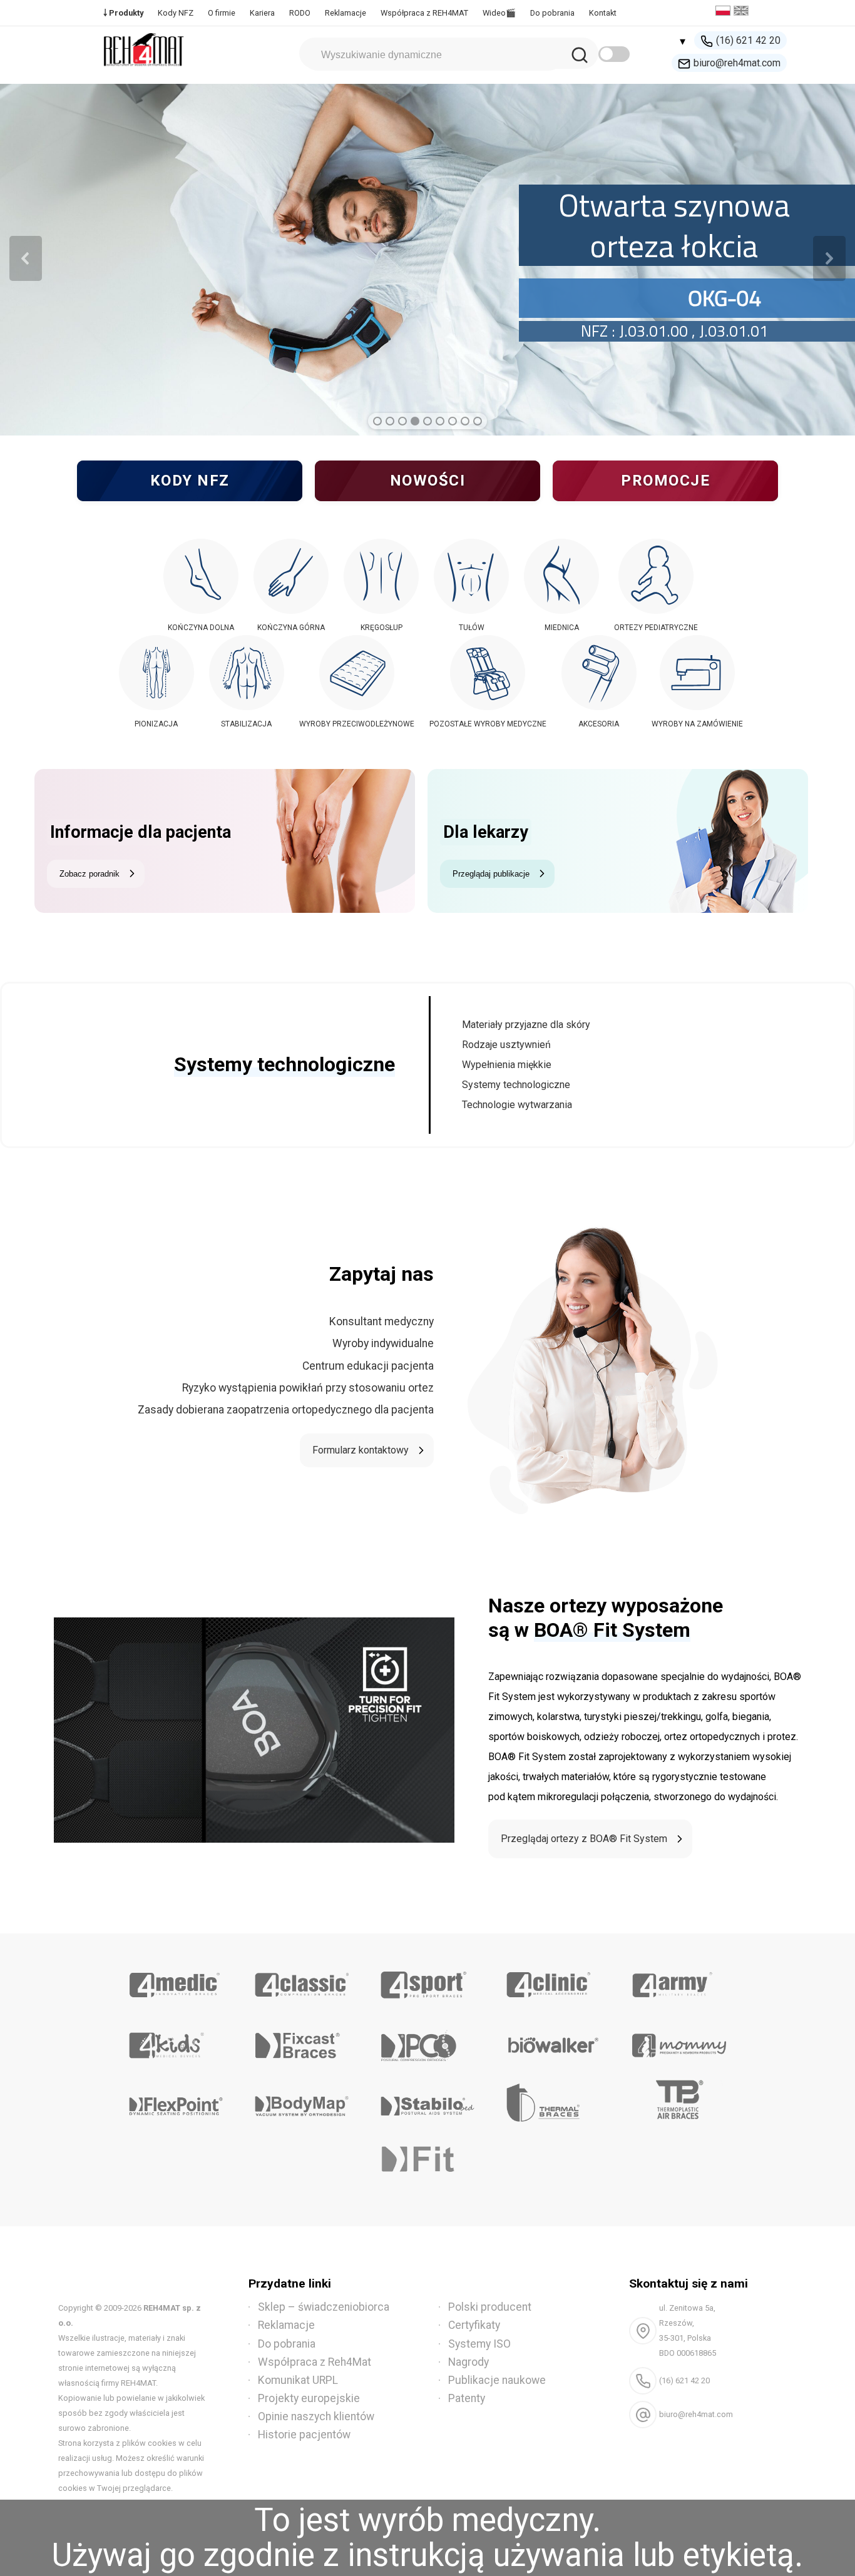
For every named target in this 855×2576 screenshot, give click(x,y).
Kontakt (603, 13)
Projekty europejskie (309, 2398)
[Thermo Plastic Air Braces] (679, 2102)
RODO (300, 13)
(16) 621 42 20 (748, 40)
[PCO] (428, 2041)
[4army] (679, 1980)
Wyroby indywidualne (383, 1343)
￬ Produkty (123, 13)
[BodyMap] (302, 2102)
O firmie (222, 13)
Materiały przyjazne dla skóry (526, 1025)
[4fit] (428, 2162)
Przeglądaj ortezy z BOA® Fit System (584, 1839)
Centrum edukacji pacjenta (368, 1366)
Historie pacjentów (304, 2435)
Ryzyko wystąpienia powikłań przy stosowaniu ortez (308, 1388)
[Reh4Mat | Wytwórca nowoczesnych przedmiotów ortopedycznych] (144, 70)
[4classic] (302, 1980)
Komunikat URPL (298, 2380)
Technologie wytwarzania (517, 1105)
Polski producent (490, 2307)
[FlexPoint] (176, 2102)
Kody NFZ (176, 13)
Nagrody (468, 2362)
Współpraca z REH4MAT (424, 13)
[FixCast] (302, 2041)
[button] (26, 258)
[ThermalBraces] (553, 2102)
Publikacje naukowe (497, 2380)
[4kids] (176, 2041)
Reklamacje (346, 13)
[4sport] (428, 1980)
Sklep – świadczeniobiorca (324, 2307)
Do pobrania (552, 13)
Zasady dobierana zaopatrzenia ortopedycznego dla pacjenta (286, 1410)
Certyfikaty (474, 2325)
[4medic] (176, 1980)
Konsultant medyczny (381, 1321)
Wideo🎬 (499, 13)
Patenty (467, 2398)
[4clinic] (553, 1980)
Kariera (262, 13)
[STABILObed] (428, 2102)
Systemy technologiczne (516, 1085)
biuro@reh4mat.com (737, 63)
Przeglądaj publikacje (491, 874)
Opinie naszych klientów (316, 2416)
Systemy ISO (479, 2344)
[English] (743, 12)
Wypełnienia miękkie (507, 1065)
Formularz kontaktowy (361, 1450)
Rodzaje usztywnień (506, 1045)
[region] (427, 258)
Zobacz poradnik (90, 874)
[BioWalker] (553, 2041)
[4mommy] (679, 2041)
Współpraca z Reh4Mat (315, 2362)
